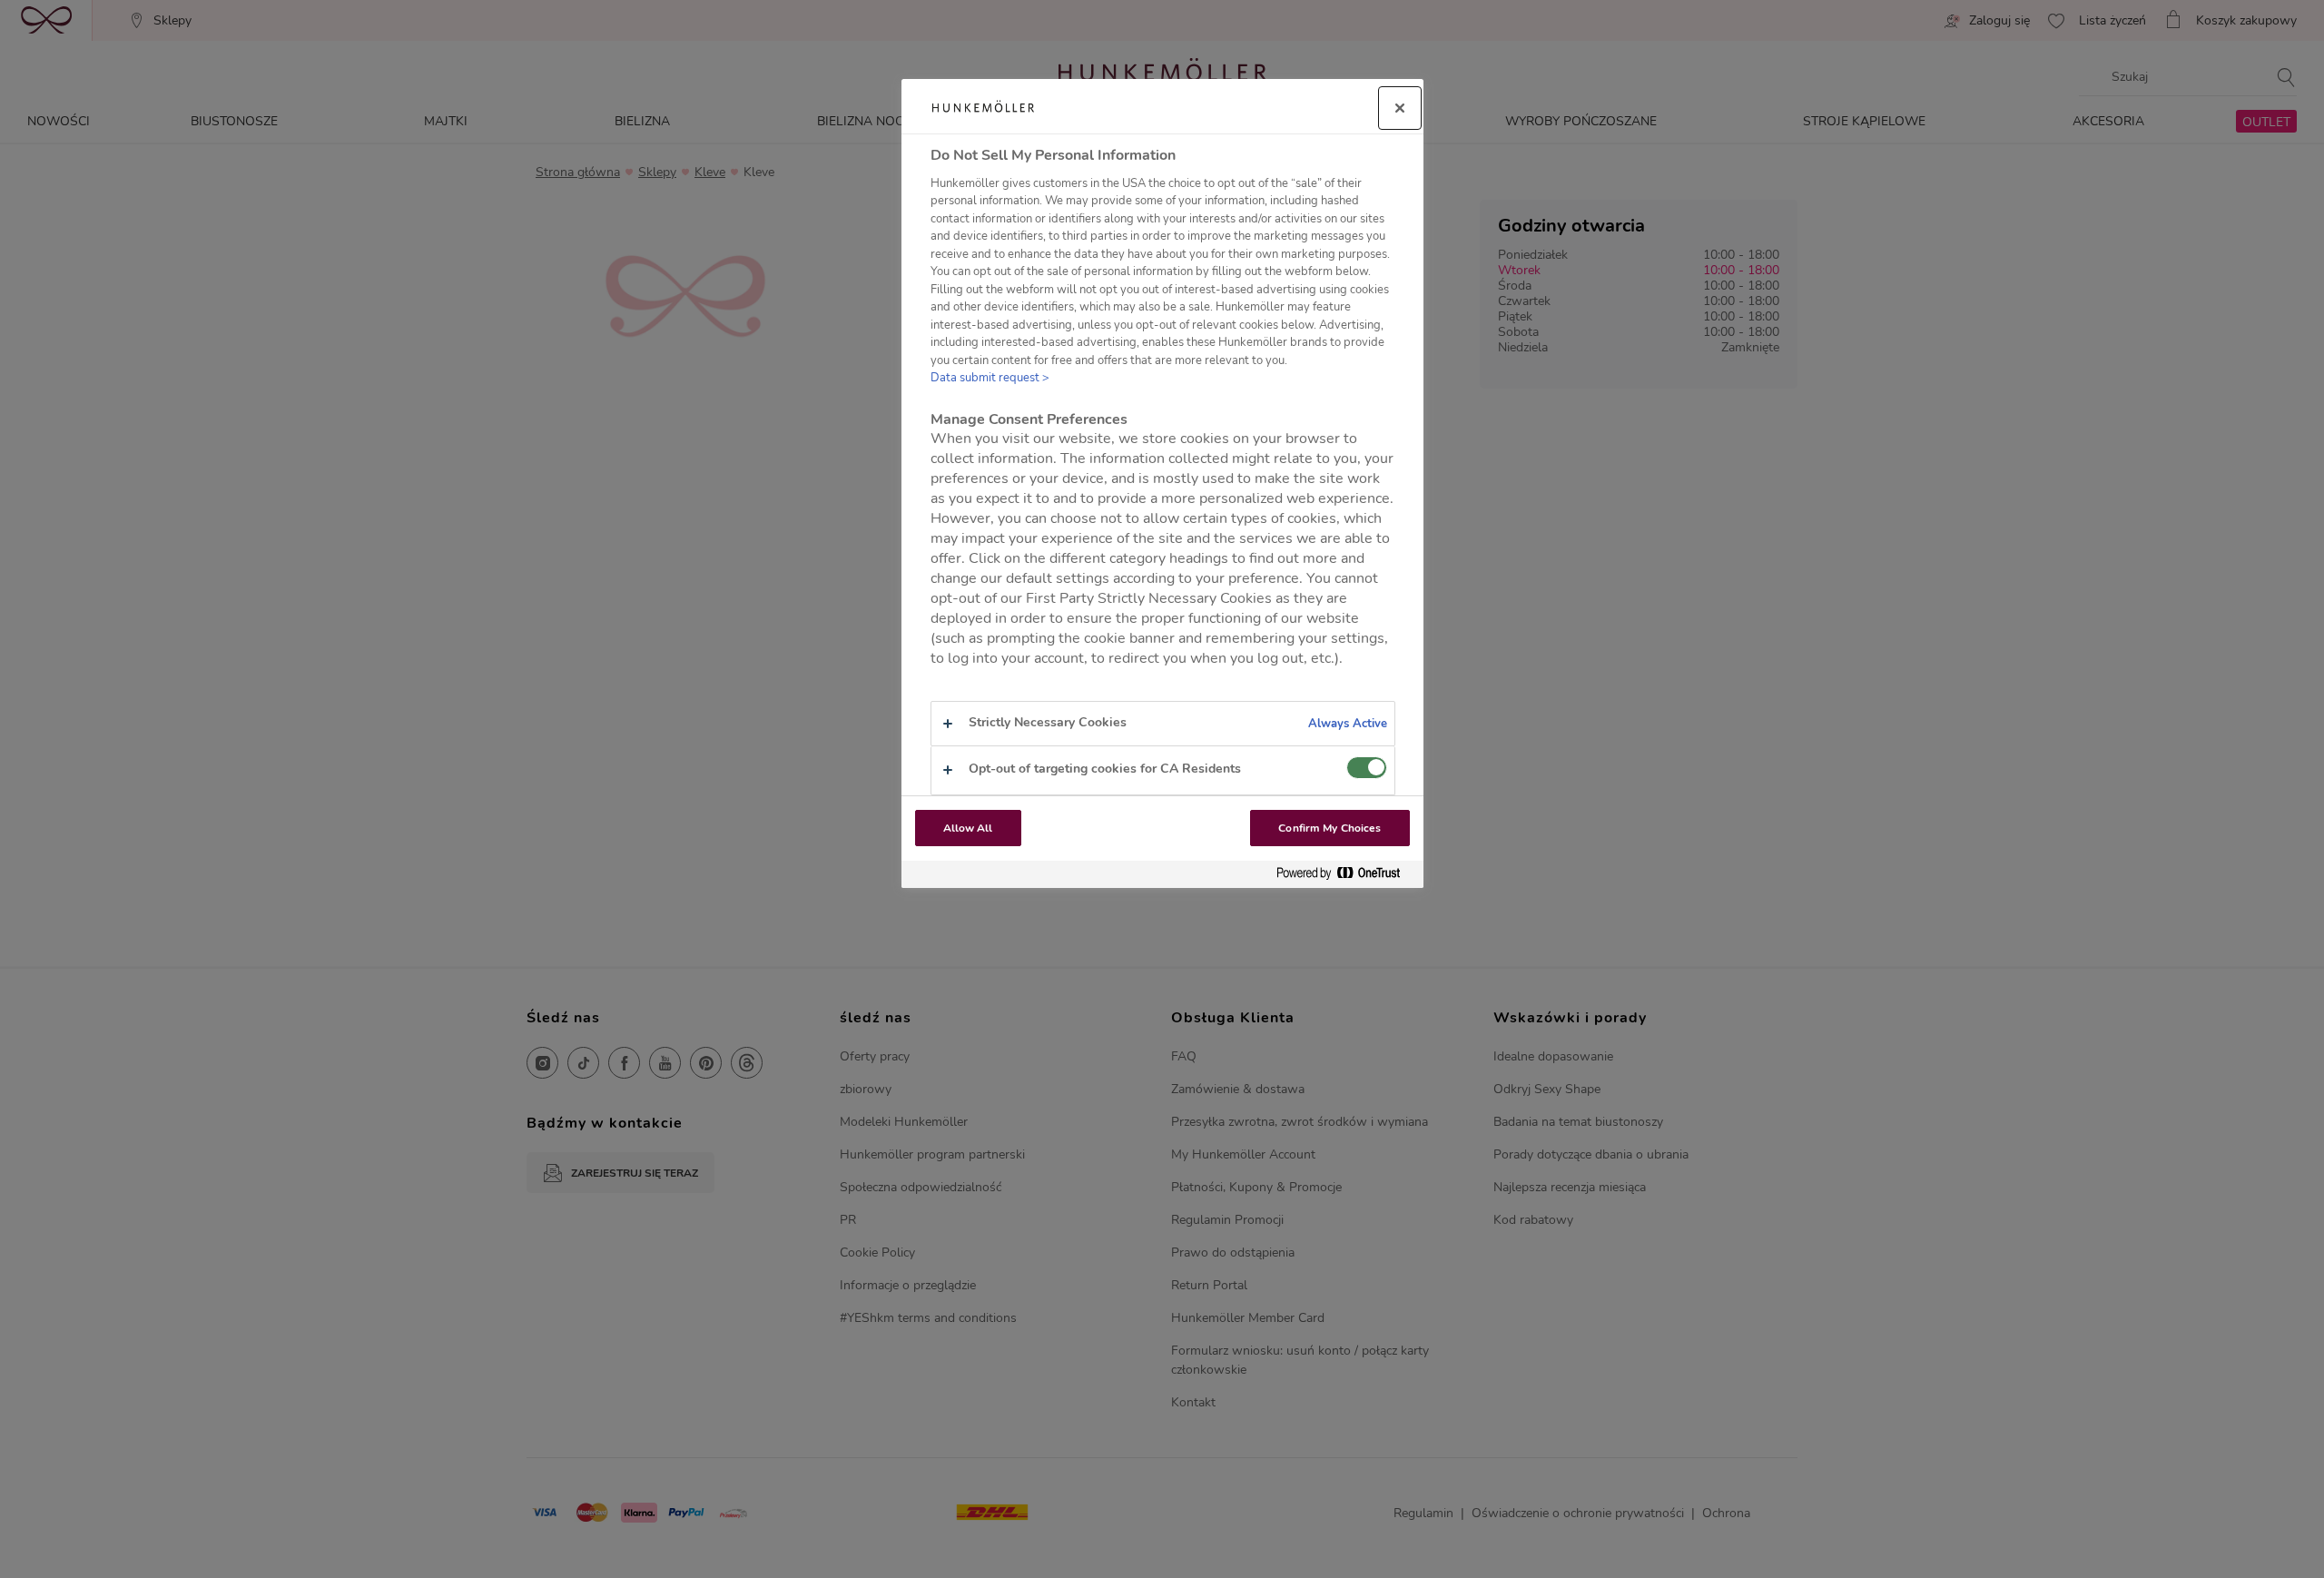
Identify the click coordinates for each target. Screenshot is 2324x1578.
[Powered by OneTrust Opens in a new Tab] (1345, 874)
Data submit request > (990, 378)
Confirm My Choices (1329, 828)
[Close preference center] (1400, 108)
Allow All (968, 828)
